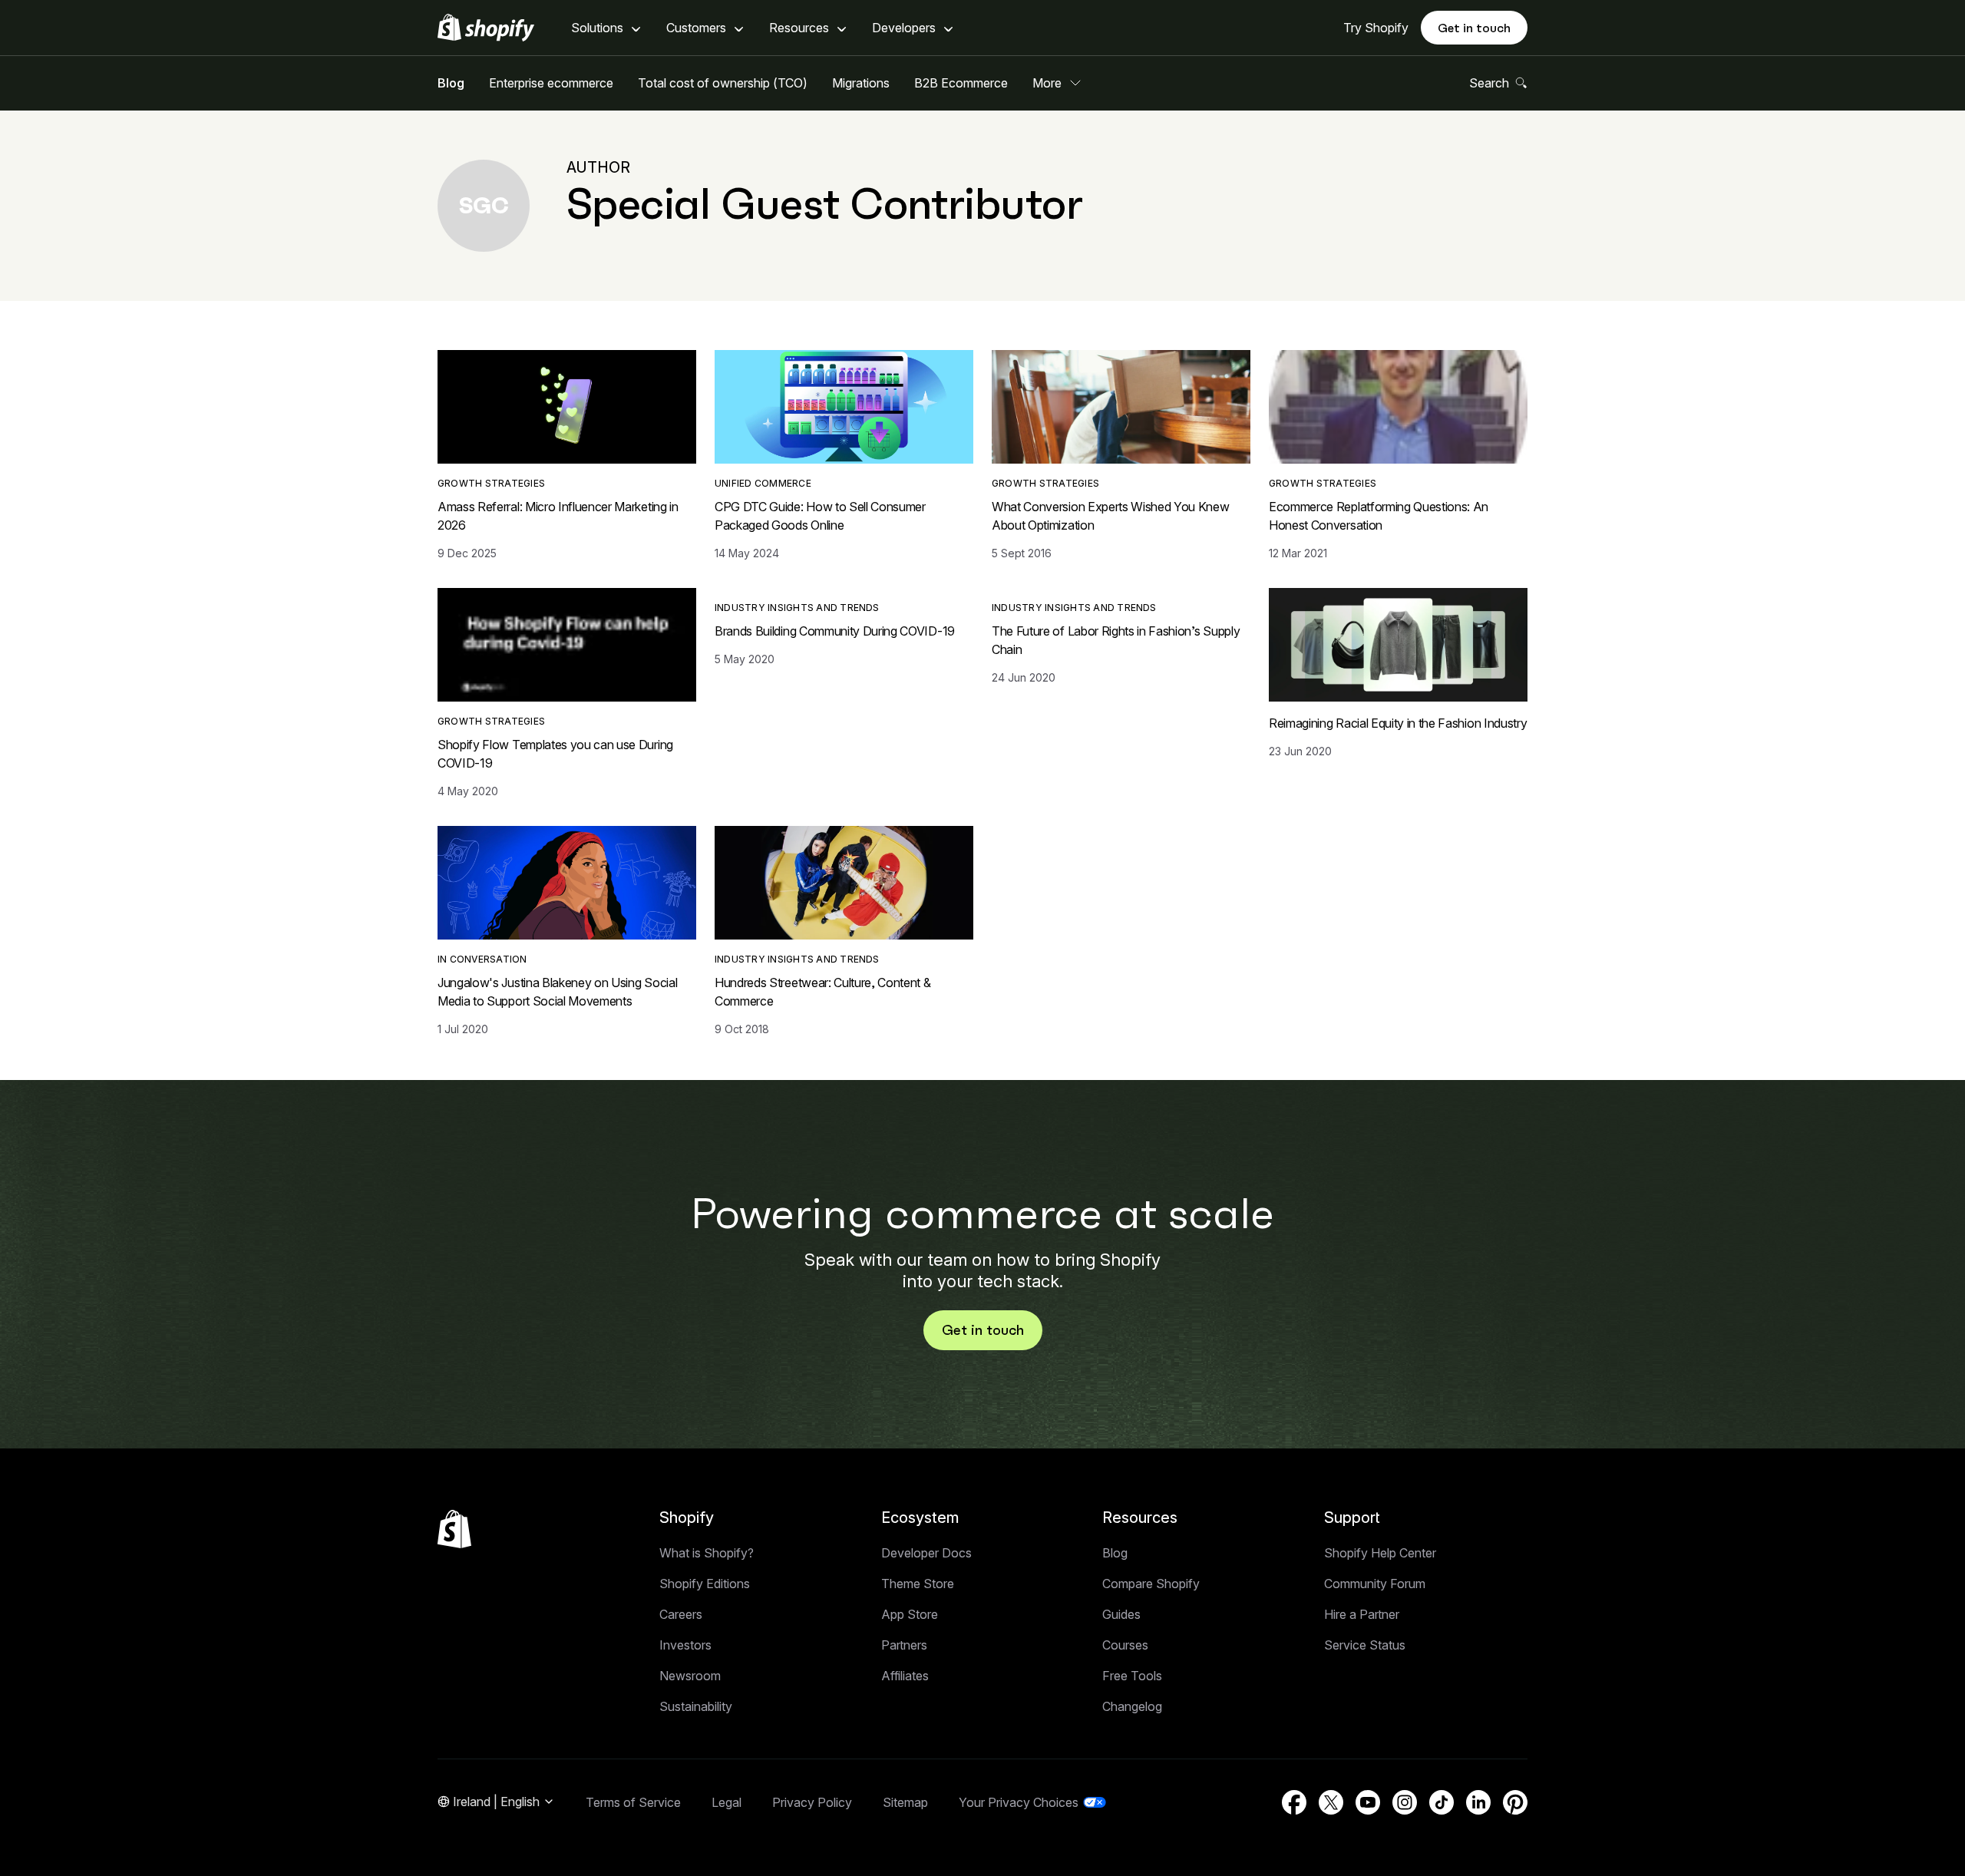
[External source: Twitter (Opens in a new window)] (1331, 1802)
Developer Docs (926, 1553)
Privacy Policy (812, 1802)
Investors (685, 1645)
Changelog (1132, 1706)
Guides (1121, 1614)
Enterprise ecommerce (551, 83)
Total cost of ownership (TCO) (723, 83)
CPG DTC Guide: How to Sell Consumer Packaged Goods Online (820, 516)
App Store (910, 1614)
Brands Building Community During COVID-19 (835, 631)
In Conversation (482, 959)
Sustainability (696, 1706)
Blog (451, 83)
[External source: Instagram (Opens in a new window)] (1405, 1802)
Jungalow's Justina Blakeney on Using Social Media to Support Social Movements (557, 992)
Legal (727, 1802)
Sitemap (905, 1802)
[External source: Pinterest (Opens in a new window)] (1515, 1802)
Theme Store (918, 1584)
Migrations (861, 83)
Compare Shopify (1151, 1584)
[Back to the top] (454, 1529)
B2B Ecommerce (961, 83)
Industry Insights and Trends (797, 608)
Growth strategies (491, 483)
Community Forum (1375, 1584)
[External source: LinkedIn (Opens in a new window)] (1478, 1802)
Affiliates (905, 1676)
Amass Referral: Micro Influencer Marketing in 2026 (558, 516)
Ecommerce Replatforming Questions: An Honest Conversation (1379, 516)
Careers (681, 1614)
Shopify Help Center (1380, 1553)
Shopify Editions (705, 1584)
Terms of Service (633, 1802)
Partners (904, 1645)
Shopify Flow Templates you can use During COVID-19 (555, 754)
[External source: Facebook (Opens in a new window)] (1294, 1802)
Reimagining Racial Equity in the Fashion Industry (1398, 723)
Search (1489, 83)
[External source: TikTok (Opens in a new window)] (1442, 1802)
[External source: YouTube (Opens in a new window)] (1368, 1802)
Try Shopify (1376, 28)
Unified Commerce (763, 483)
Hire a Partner (1362, 1614)
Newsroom (690, 1676)
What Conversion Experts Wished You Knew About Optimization (1111, 516)
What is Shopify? (707, 1553)
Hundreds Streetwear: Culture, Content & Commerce (823, 992)
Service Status (1365, 1645)
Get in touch (1474, 28)
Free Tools (1132, 1676)
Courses (1125, 1645)
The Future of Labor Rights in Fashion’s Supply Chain (1116, 640)
